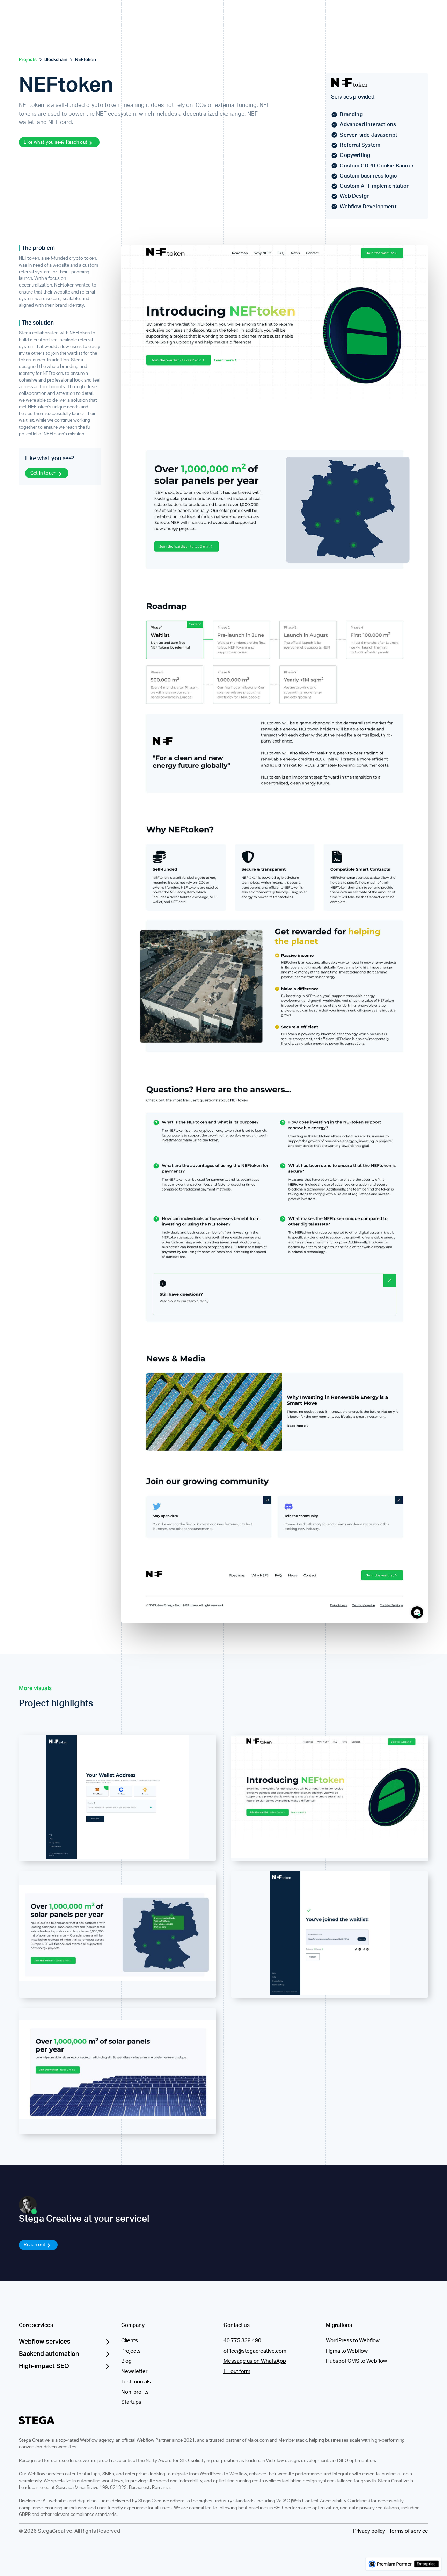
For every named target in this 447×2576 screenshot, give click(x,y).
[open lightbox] (117, 1797)
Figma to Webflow (347, 2351)
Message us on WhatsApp (255, 2361)
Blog (126, 2361)
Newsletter (134, 2371)
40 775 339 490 (242, 2341)
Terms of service (409, 2531)
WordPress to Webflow (353, 2341)
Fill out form (237, 2371)
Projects (131, 2351)
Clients (130, 2341)
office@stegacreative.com (255, 2351)
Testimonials (136, 2382)
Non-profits (135, 2392)
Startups (131, 2402)
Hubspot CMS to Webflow (356, 2361)
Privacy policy (369, 2531)
